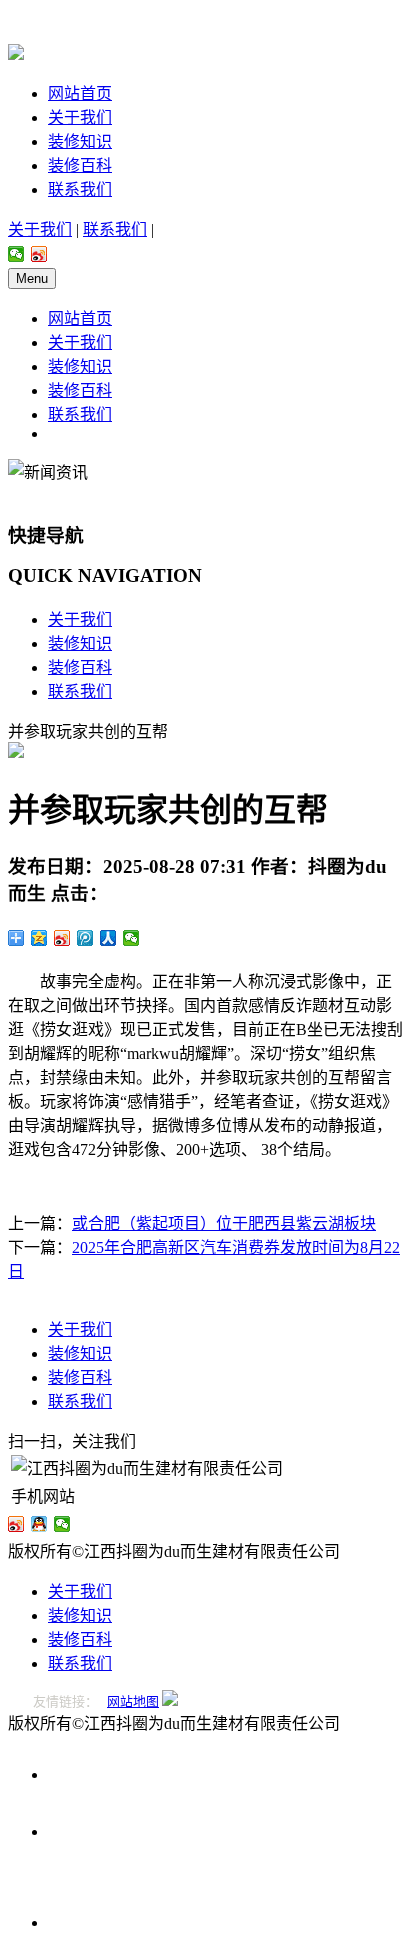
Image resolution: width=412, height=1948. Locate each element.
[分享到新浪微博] (39, 254)
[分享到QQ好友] (39, 1524)
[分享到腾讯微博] (85, 938)
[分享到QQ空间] (39, 938)
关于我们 (80, 117)
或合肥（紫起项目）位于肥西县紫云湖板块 (224, 1223)
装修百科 (80, 165)
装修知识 (80, 141)
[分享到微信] (16, 254)
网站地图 (133, 1701)
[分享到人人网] (108, 938)
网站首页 (80, 93)
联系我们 (80, 189)
